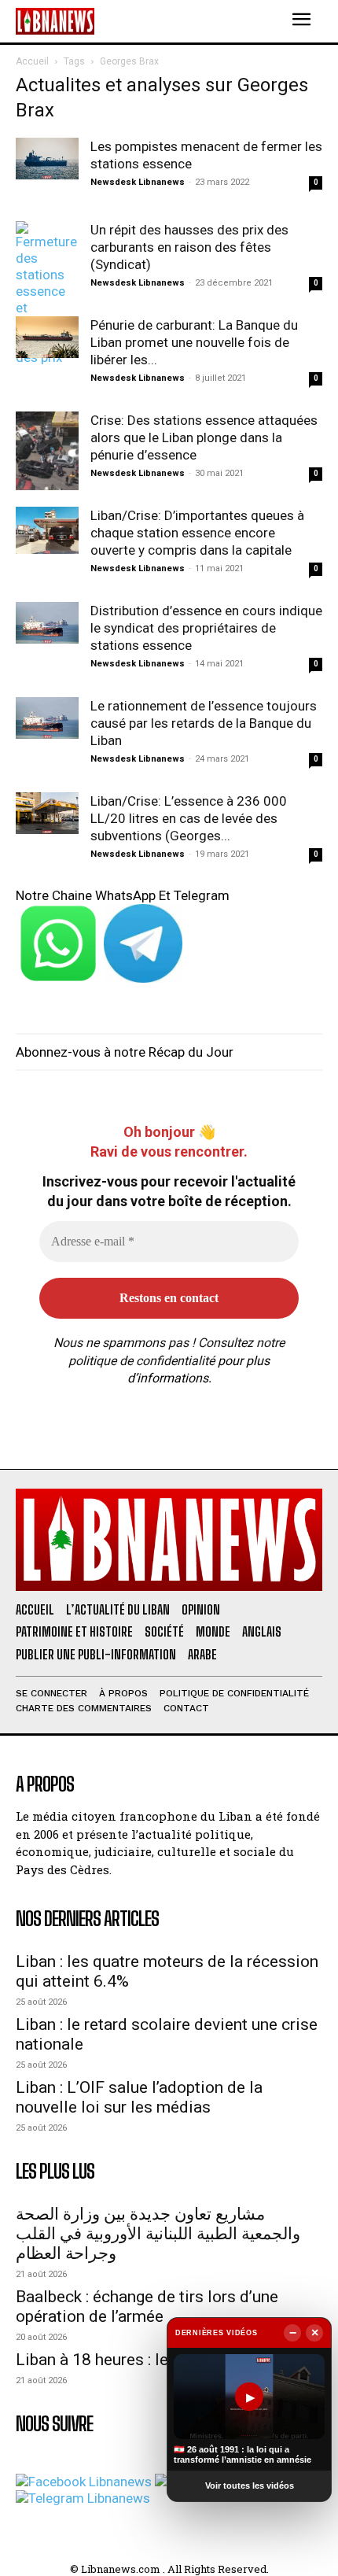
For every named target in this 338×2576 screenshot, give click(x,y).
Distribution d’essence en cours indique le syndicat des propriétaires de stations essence (206, 628)
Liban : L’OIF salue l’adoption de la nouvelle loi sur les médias (139, 2097)
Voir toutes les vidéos (250, 2486)
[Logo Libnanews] (55, 21)
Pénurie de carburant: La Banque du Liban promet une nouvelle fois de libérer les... (194, 342)
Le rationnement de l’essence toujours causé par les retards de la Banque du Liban (204, 723)
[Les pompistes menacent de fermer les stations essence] (47, 159)
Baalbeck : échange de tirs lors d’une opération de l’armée (147, 2307)
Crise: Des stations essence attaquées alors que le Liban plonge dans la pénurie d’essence (204, 437)
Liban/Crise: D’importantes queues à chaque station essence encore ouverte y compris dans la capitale (197, 533)
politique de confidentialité (141, 1361)
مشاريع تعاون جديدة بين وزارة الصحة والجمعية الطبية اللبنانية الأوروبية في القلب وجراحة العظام (158, 2234)
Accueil (32, 61)
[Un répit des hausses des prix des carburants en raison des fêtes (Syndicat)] (47, 293)
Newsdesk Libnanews (138, 182)
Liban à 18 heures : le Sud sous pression (161, 2360)
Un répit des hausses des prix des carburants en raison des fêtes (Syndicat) (189, 247)
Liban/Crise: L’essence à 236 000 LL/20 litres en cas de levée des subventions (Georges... (189, 818)
